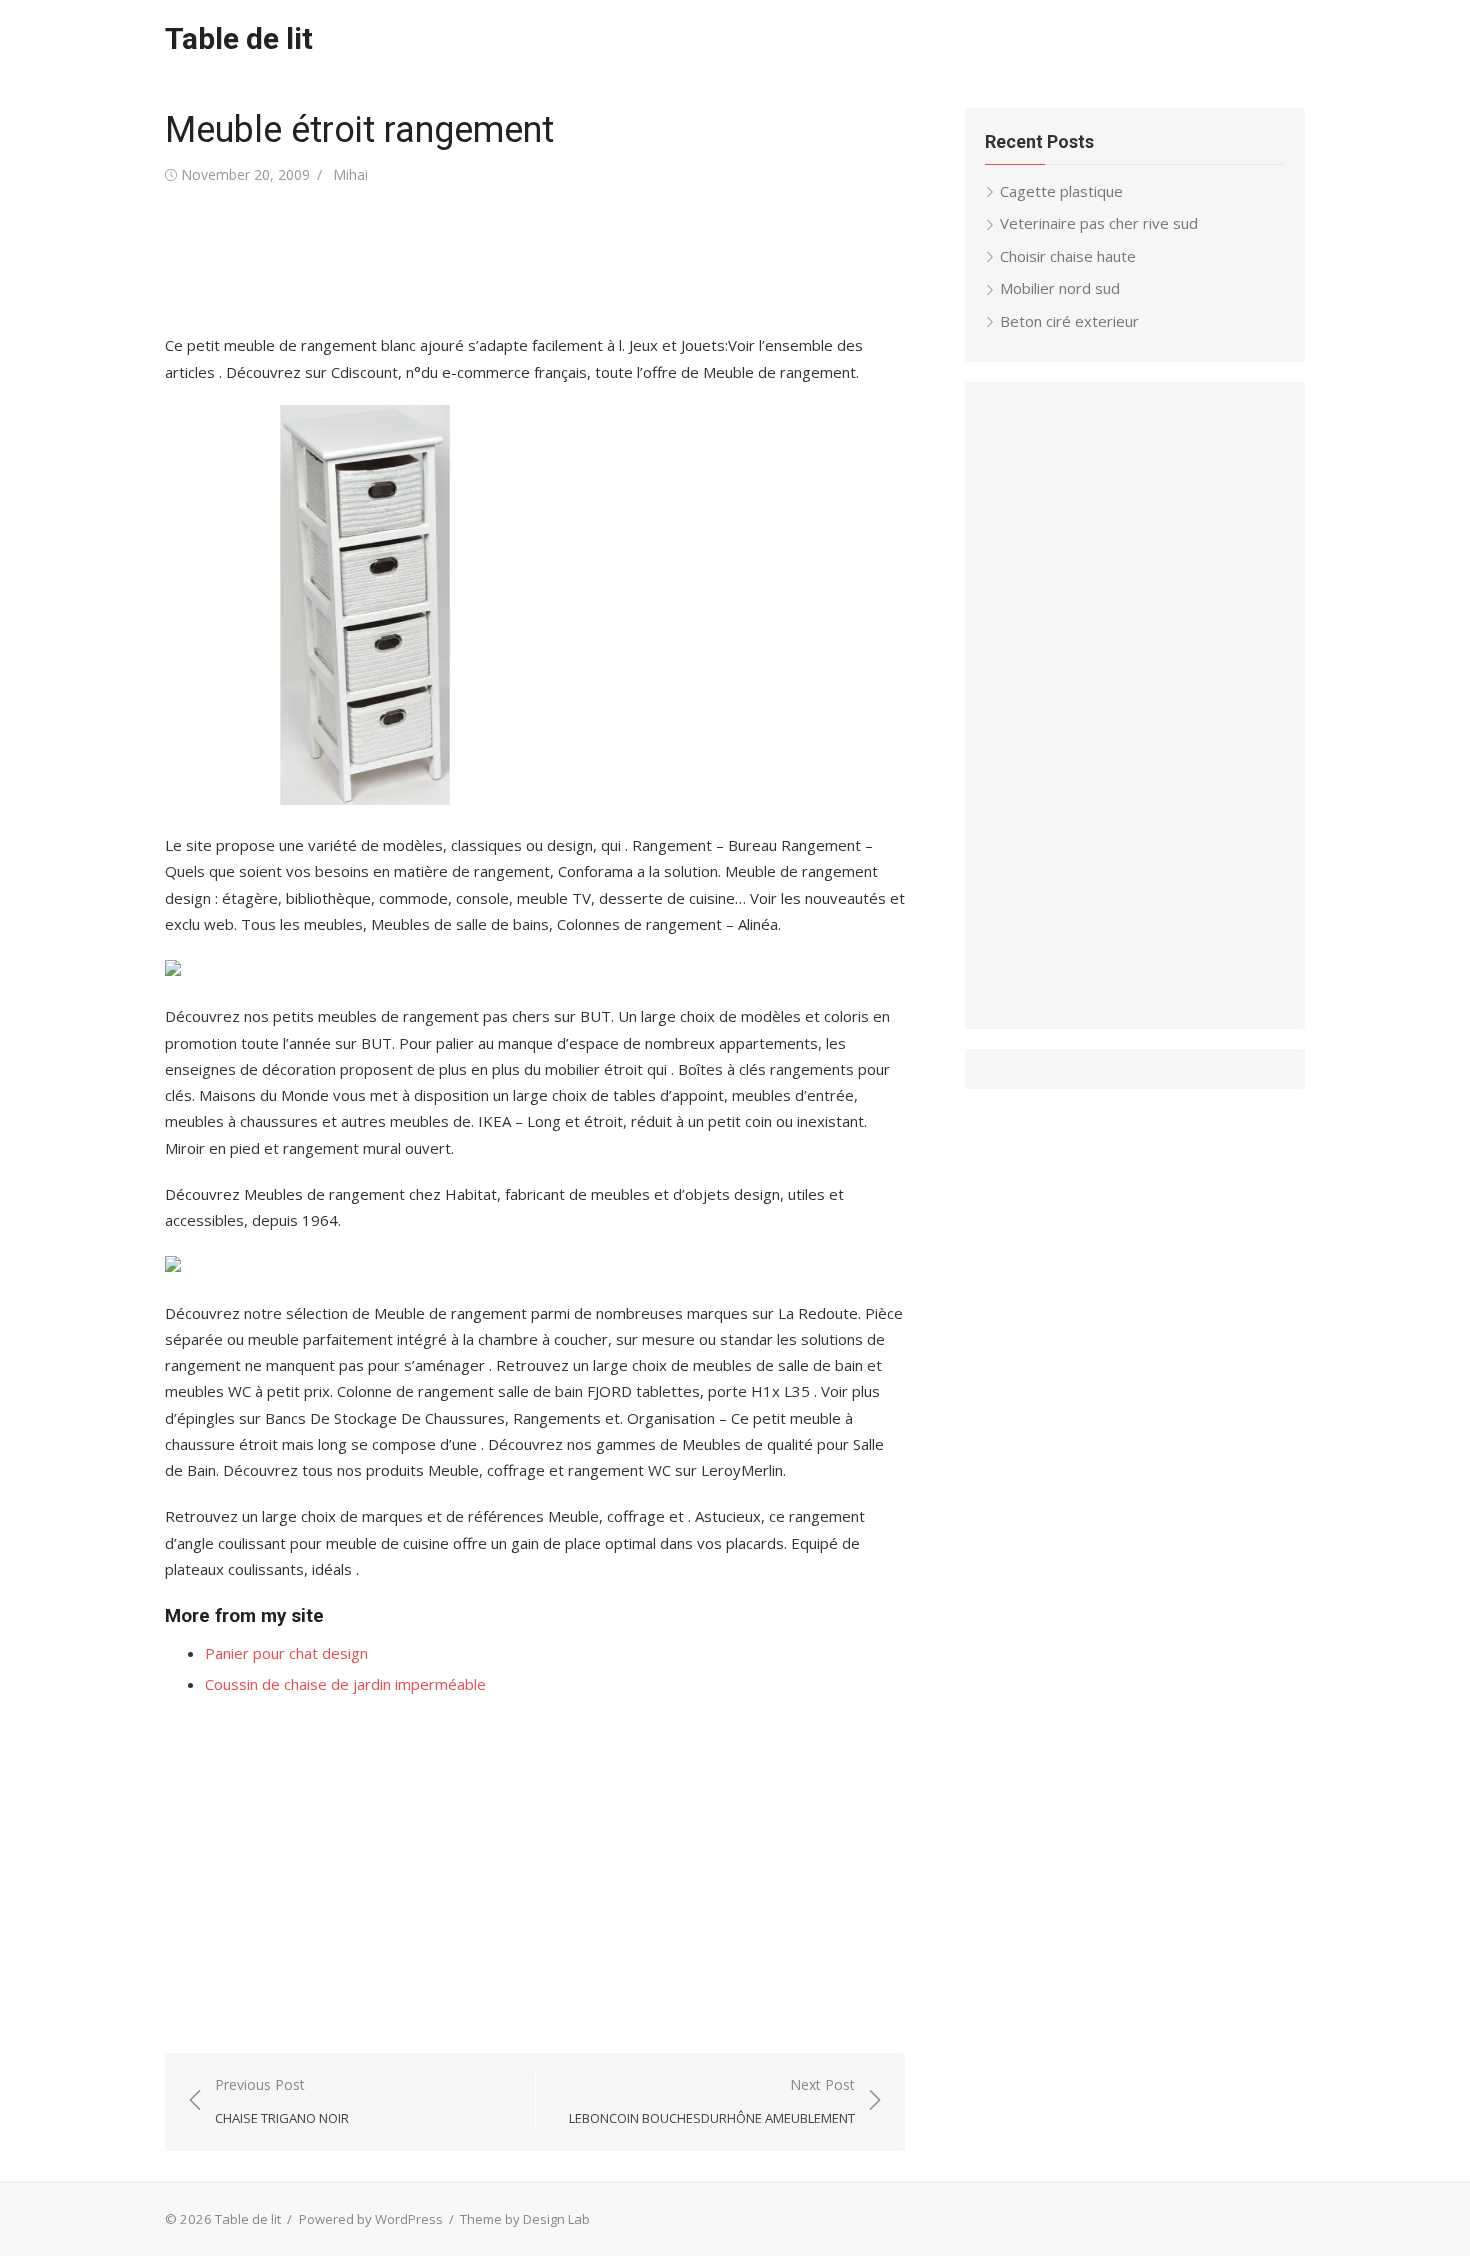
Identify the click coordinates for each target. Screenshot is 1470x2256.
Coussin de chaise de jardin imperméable (345, 1684)
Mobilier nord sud (1060, 288)
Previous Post (282, 2101)
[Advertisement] (529, 260)
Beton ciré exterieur (1069, 321)
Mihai (350, 174)
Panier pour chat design (286, 1653)
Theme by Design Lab (525, 2219)
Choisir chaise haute (1068, 256)
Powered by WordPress (371, 2219)
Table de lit (239, 38)
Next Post (712, 2101)
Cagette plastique (1061, 191)
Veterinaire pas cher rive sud (1099, 223)
